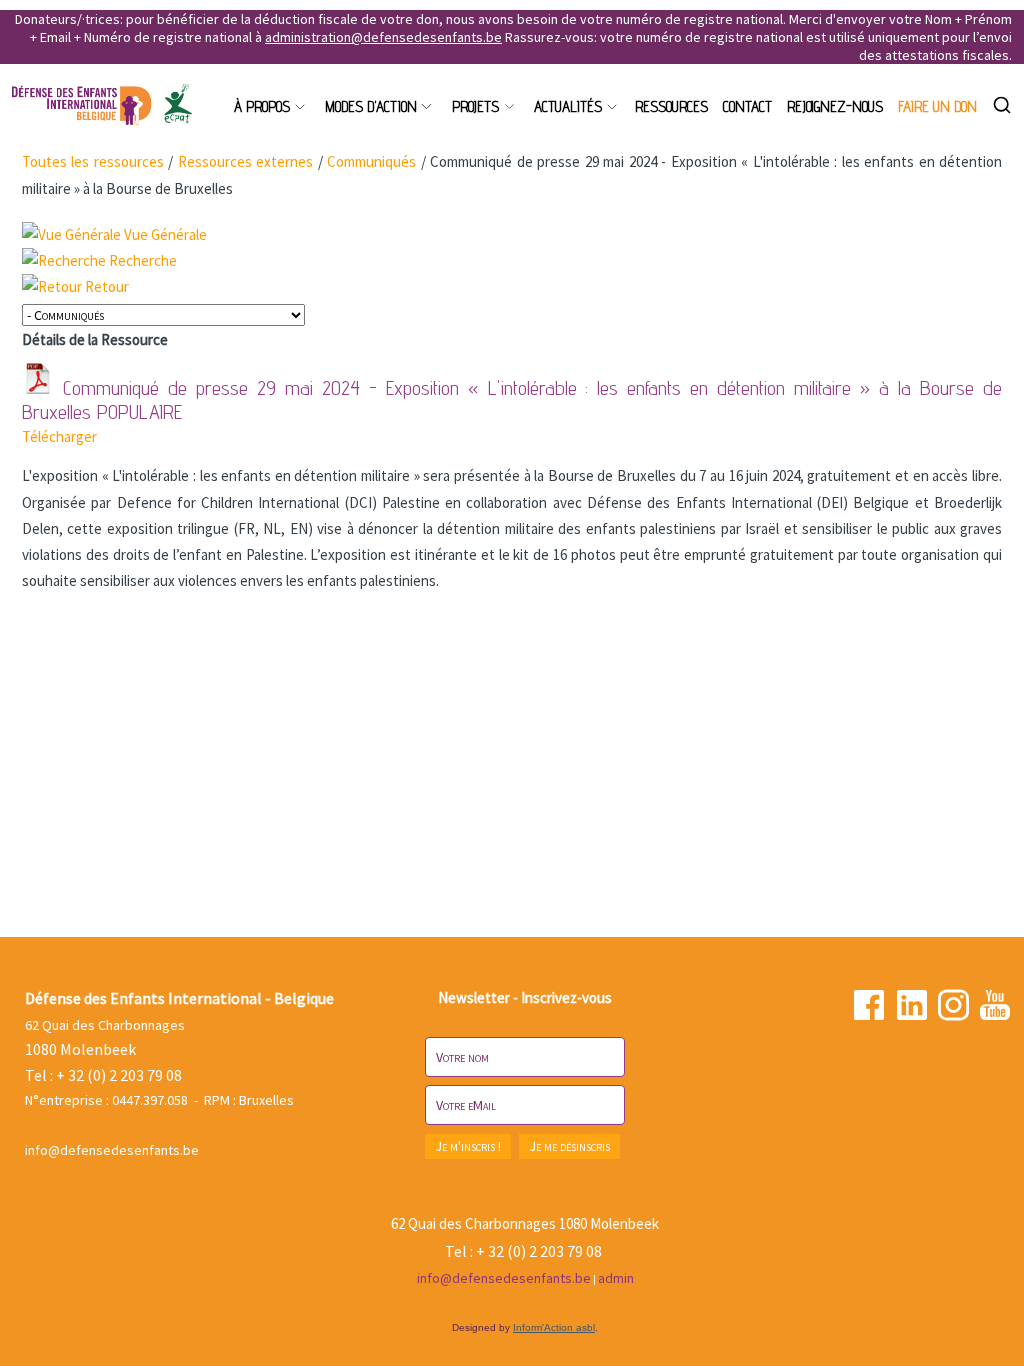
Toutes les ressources (93, 161)
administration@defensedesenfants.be (383, 37)
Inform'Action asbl (554, 1327)
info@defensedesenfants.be (112, 1150)
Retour (107, 286)
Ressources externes (245, 161)
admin (616, 1278)
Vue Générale (165, 234)
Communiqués (371, 161)
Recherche (143, 260)
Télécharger (59, 436)
